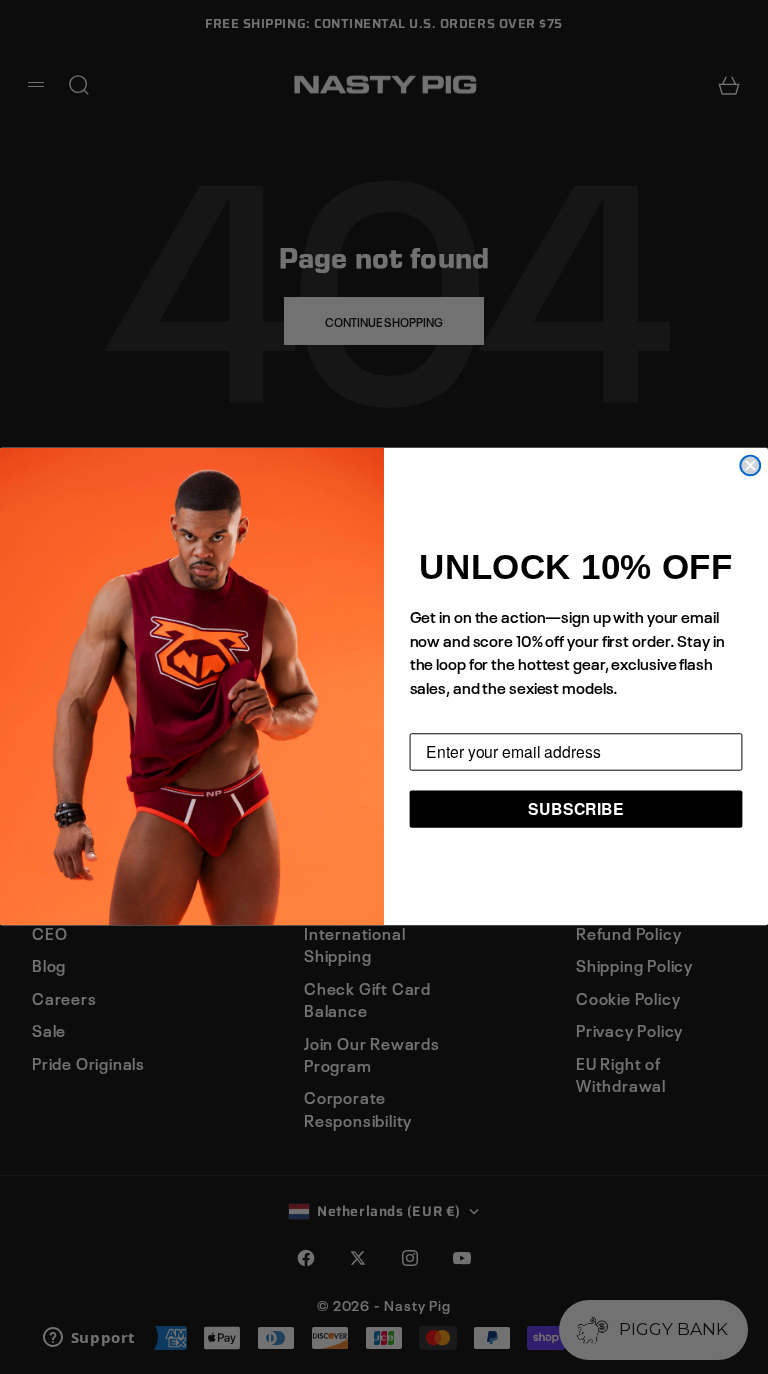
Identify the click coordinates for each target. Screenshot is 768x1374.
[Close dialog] (750, 466)
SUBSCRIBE (576, 808)
